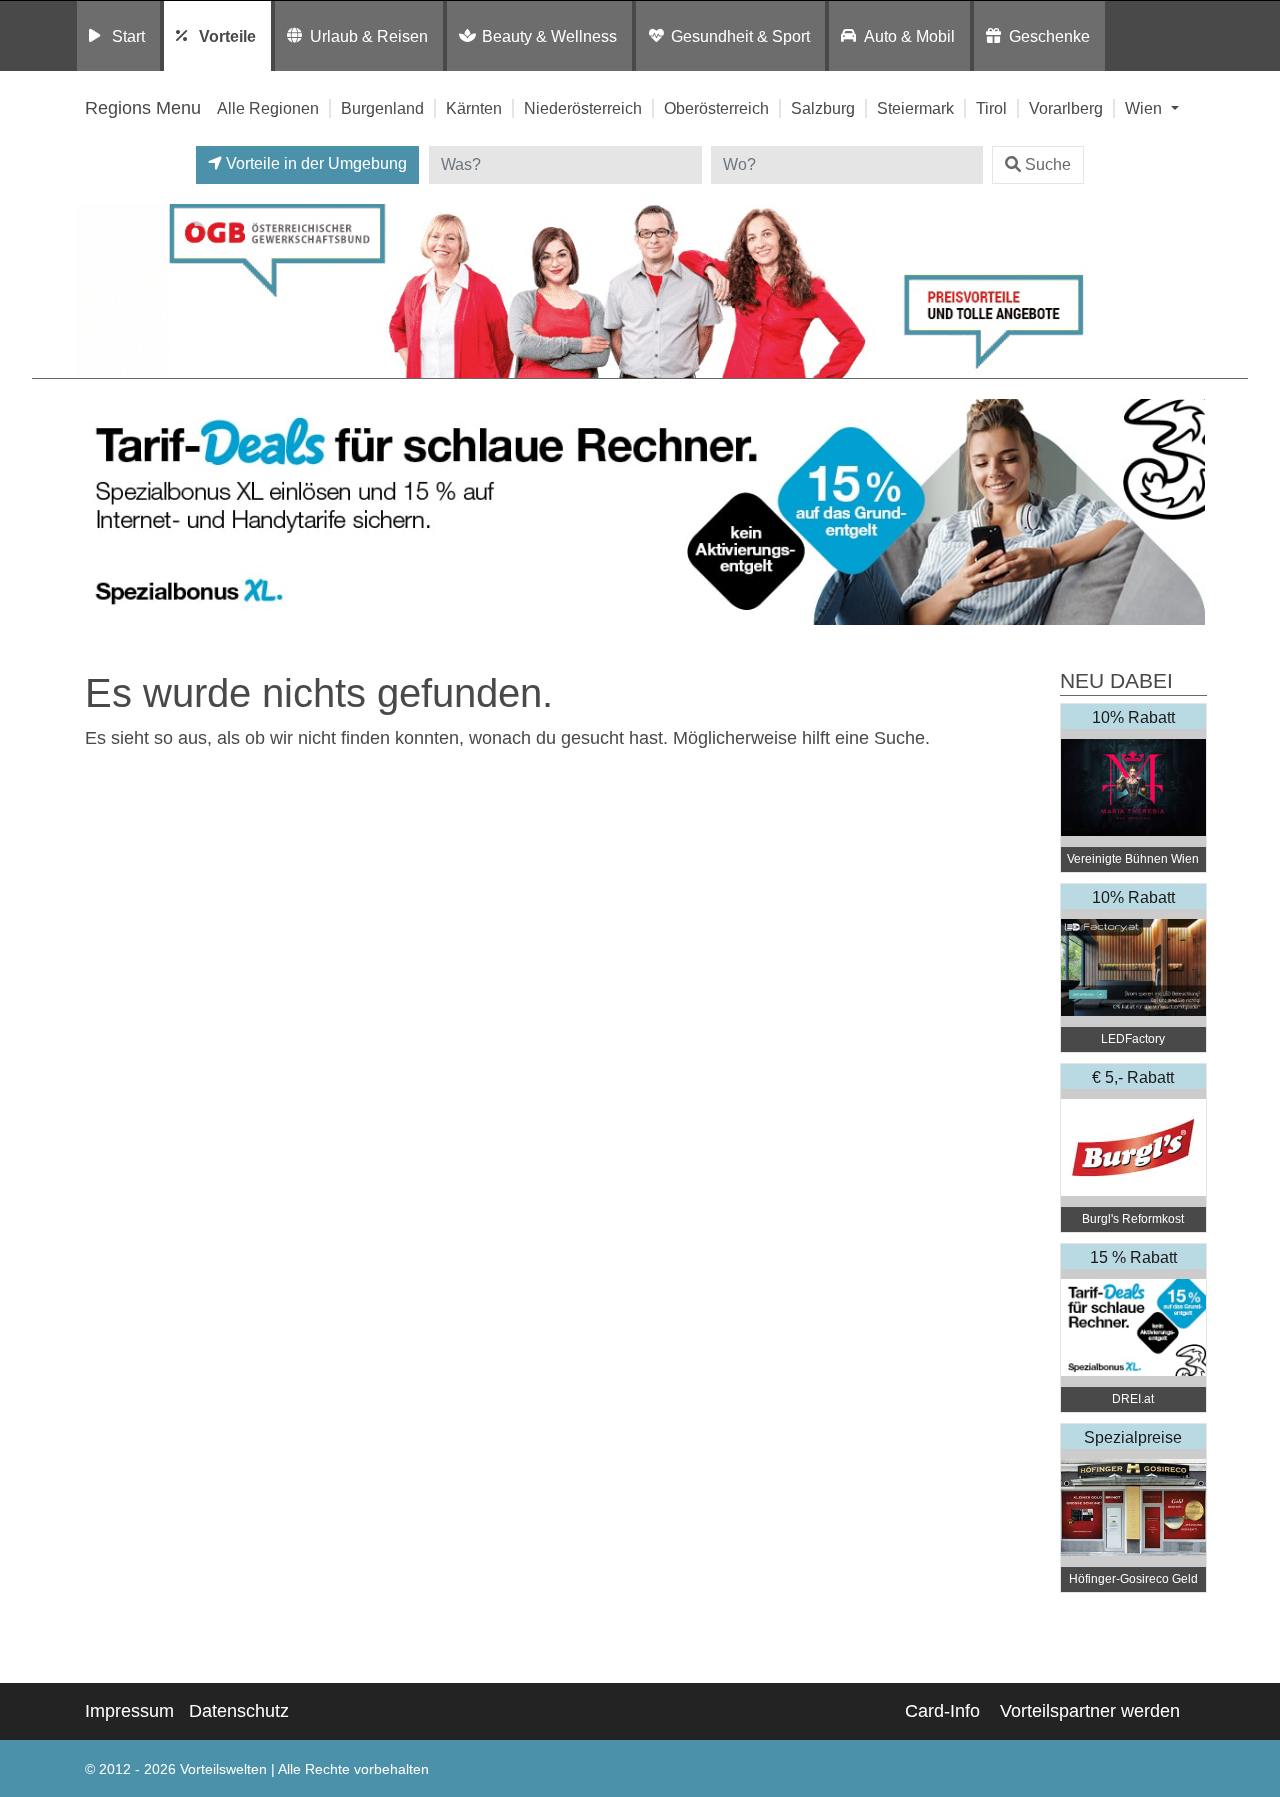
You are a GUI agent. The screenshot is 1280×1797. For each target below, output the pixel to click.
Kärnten (474, 108)
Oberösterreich (716, 108)
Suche (1048, 164)
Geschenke (1049, 36)
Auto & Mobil (909, 36)
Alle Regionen (268, 108)
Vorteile (227, 36)
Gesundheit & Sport (740, 36)
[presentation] (94, 512)
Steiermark (915, 108)
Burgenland (382, 108)
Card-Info (942, 1711)
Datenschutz (239, 1711)
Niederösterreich (583, 108)
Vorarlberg (1066, 108)
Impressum (129, 1711)
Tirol (991, 108)
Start (128, 36)
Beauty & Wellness (549, 36)
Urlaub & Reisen (369, 36)
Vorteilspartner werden (1090, 1711)
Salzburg (823, 108)
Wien (1145, 108)
